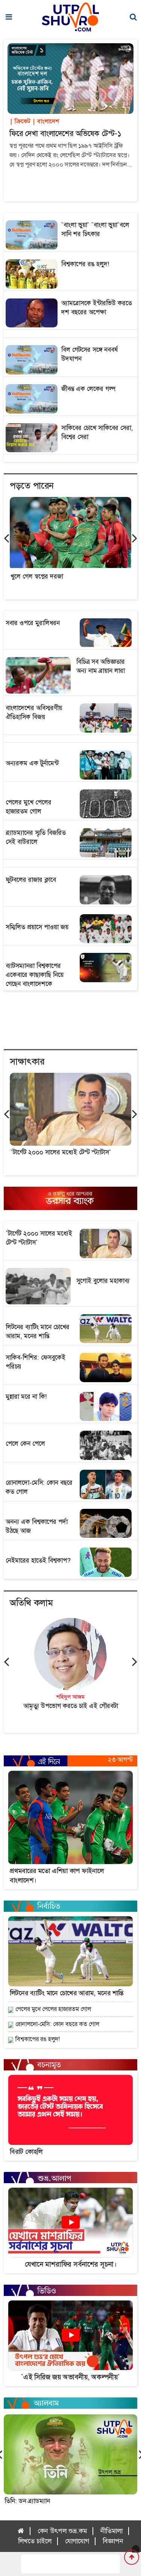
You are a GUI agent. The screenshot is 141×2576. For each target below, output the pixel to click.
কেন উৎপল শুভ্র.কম (62, 2531)
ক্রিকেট (20, 121)
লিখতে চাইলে (35, 2541)
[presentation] (6, 538)
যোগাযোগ (77, 2541)
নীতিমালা (111, 2531)
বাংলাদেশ (45, 121)
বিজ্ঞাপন (113, 2541)
